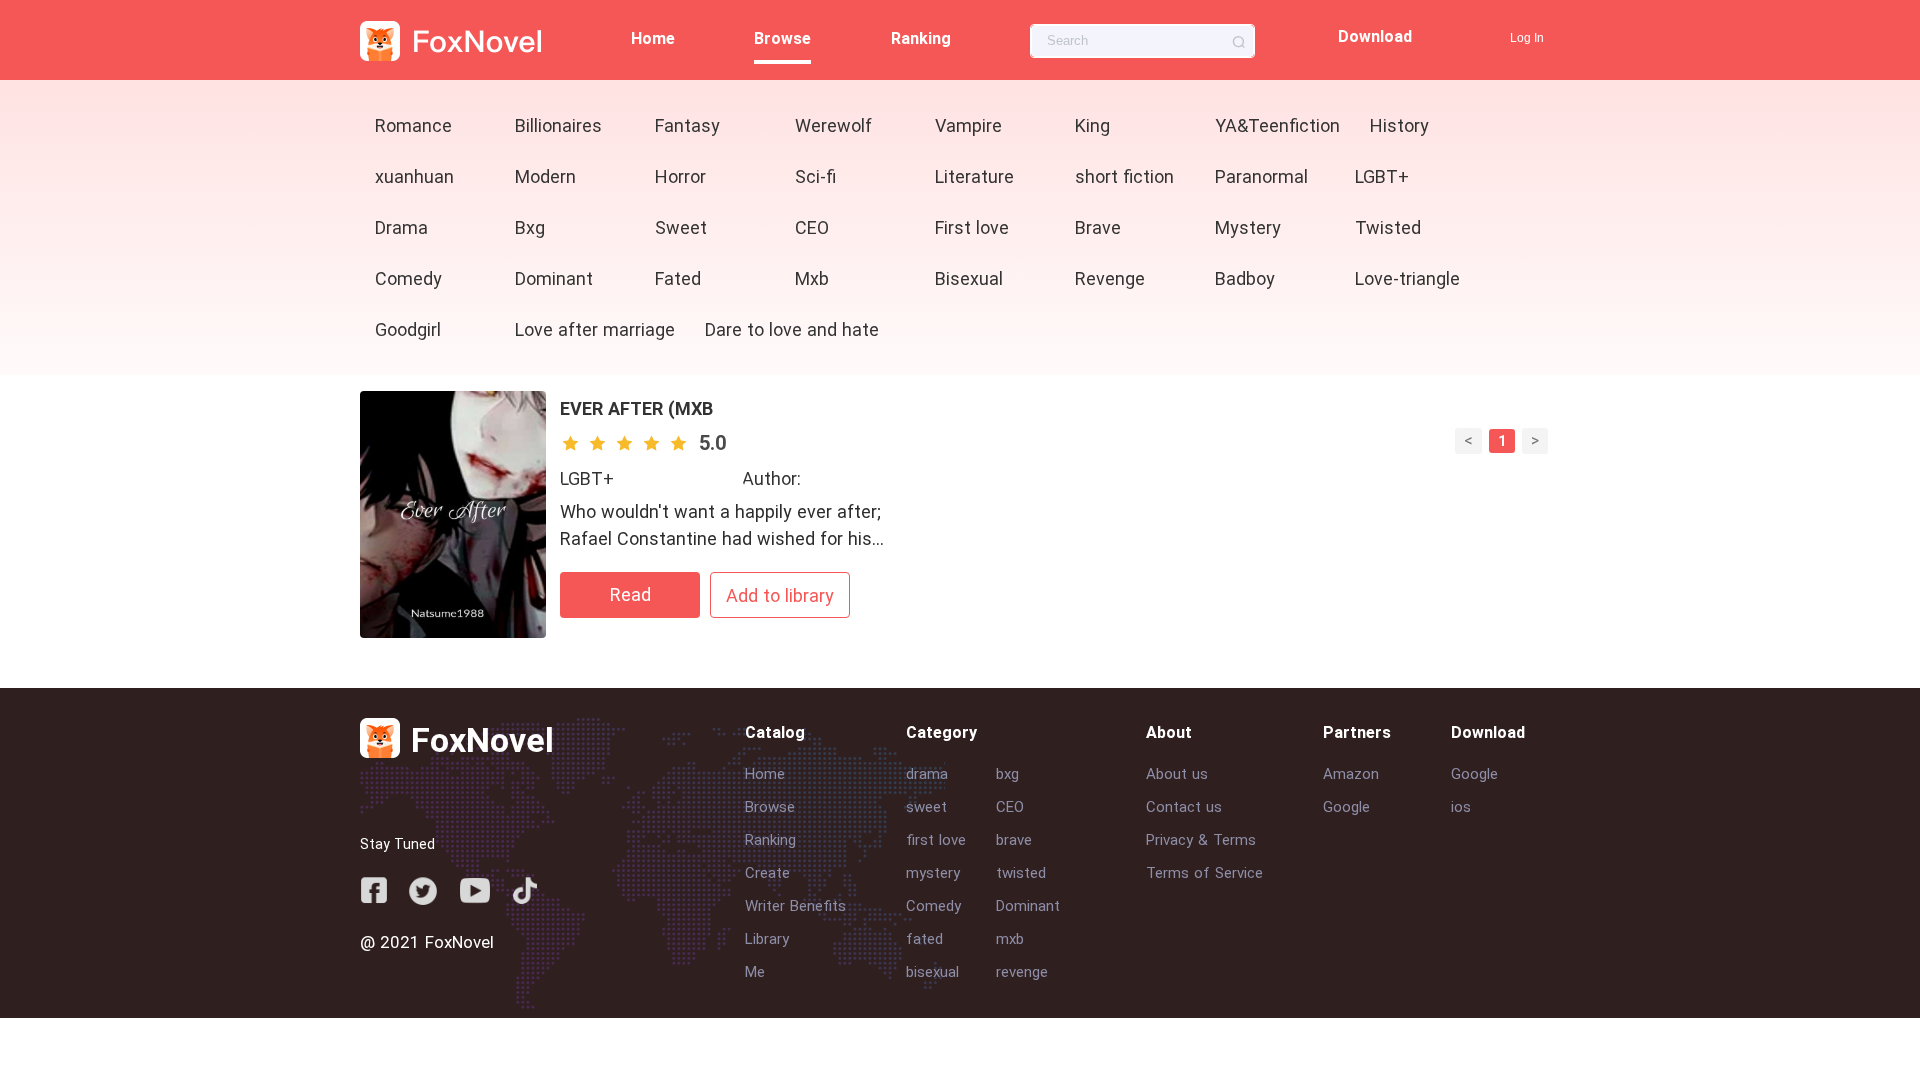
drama (927, 774)
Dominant (1028, 906)
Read (630, 594)
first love (936, 840)
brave (1014, 840)
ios (1461, 807)
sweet (926, 807)
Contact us (1184, 807)
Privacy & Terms (1201, 840)
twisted (1021, 873)
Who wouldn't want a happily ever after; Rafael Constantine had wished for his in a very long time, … (720, 538)
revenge (1022, 972)
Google (1346, 807)
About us (1177, 774)
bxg (1007, 774)
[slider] (627, 443)
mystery (933, 873)
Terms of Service (1204, 873)
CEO (1010, 807)
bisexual (932, 972)
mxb (1010, 939)
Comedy (933, 906)
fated (924, 939)
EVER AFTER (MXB (636, 408)
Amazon (1351, 774)
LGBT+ (587, 478)
